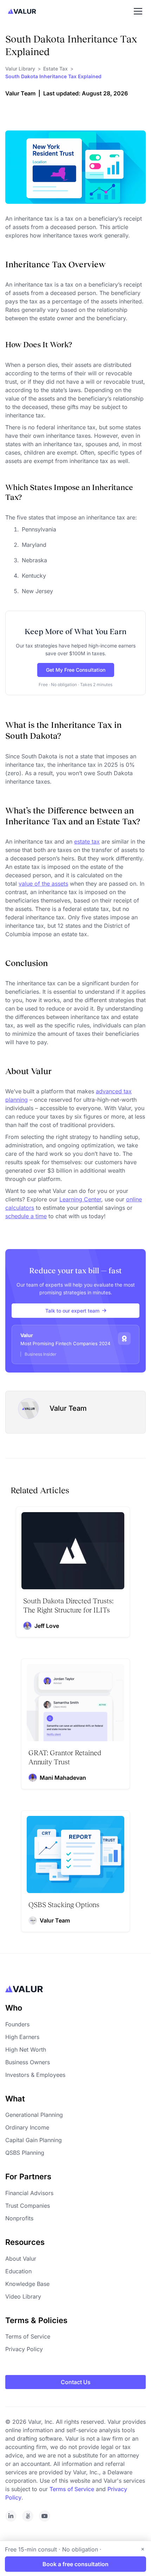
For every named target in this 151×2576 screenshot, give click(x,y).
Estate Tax (55, 69)
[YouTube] (45, 2516)
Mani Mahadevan (63, 1778)
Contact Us (76, 2382)
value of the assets (43, 884)
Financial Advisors (29, 2193)
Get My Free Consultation (76, 670)
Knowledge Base (27, 2284)
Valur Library (20, 69)
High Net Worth (26, 2050)
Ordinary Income (27, 2127)
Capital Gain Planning (34, 2140)
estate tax (87, 841)
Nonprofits (19, 2218)
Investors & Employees (35, 2075)
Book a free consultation (75, 2564)
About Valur (21, 2259)
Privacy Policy (24, 2349)
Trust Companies (28, 2206)
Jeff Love (47, 1626)
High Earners (22, 2037)
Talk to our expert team (72, 1311)
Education (18, 2271)
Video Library (23, 2296)
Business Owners (28, 2062)
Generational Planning (34, 2115)
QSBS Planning (25, 2153)
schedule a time (26, 1216)
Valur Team (20, 93)
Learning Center (80, 1199)
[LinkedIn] (11, 2516)
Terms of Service (28, 2336)
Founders (17, 2024)
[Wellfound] (28, 2516)
